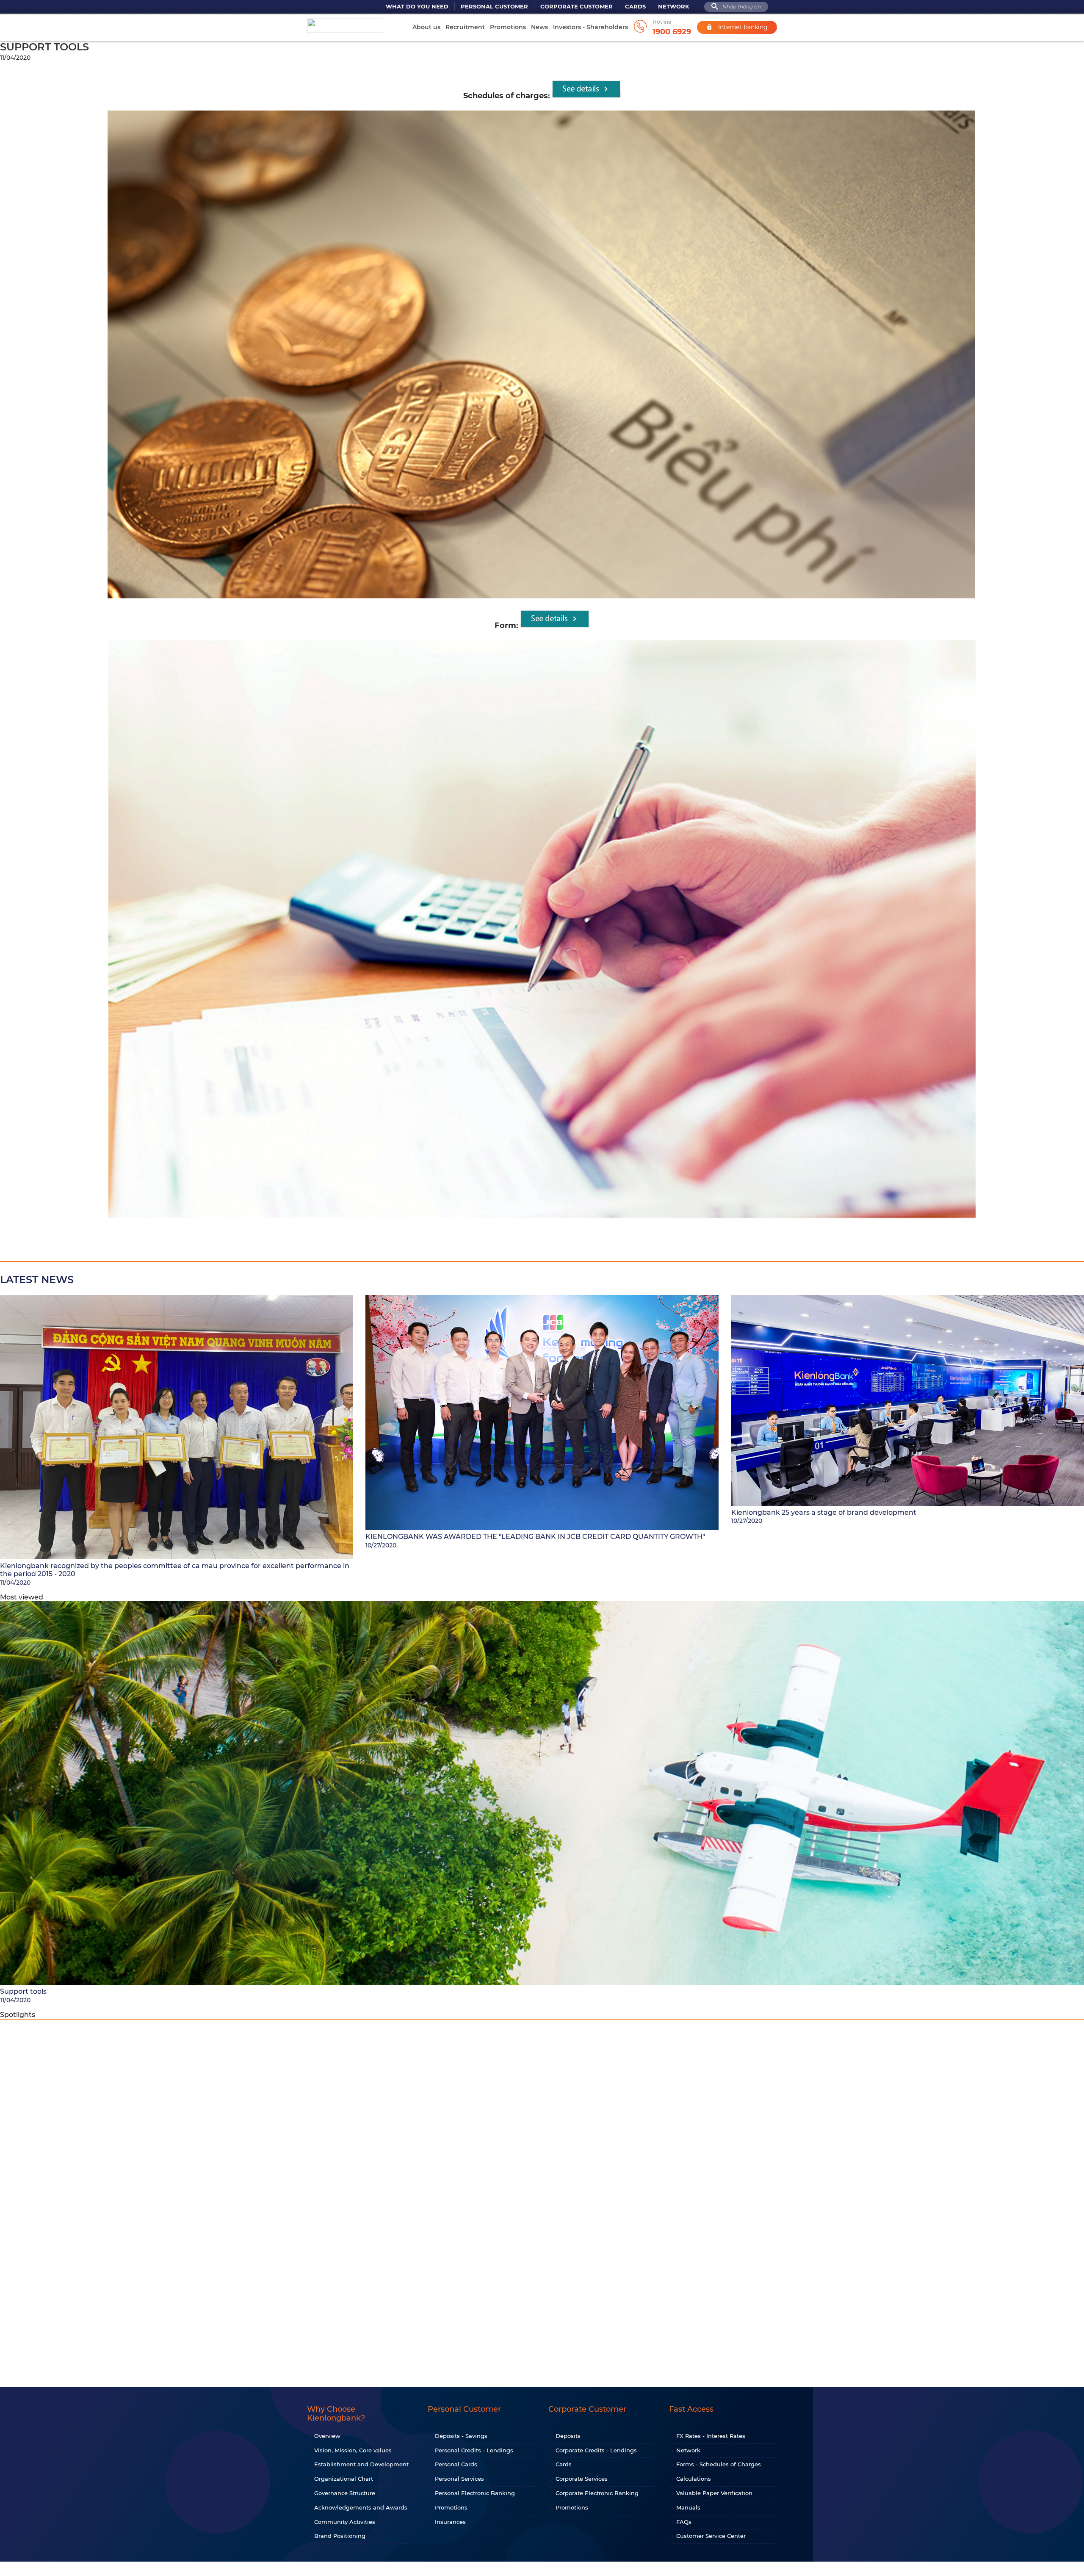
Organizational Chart (344, 2479)
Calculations (694, 2479)
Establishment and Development (361, 2464)
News (539, 27)
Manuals (688, 2507)
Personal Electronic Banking (475, 2493)
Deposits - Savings (461, 2436)
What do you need (417, 7)
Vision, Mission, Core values (353, 2450)
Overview (327, 2436)
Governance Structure (345, 2493)
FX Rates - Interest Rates (711, 2436)
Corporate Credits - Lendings (596, 2450)
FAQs (684, 2522)
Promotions (508, 27)
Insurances (450, 2522)
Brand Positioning (340, 2536)
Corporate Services (582, 2479)
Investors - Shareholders (590, 27)
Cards (635, 7)
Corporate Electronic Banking (597, 2493)
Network (674, 7)
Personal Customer (494, 7)
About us (426, 27)
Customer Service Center (711, 2536)
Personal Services (459, 2479)
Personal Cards (456, 2464)
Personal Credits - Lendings (474, 2450)
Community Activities (345, 2522)
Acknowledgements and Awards (361, 2507)
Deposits (568, 2436)
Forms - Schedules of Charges (719, 2464)
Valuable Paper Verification (714, 2493)
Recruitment (465, 27)
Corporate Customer (577, 7)
